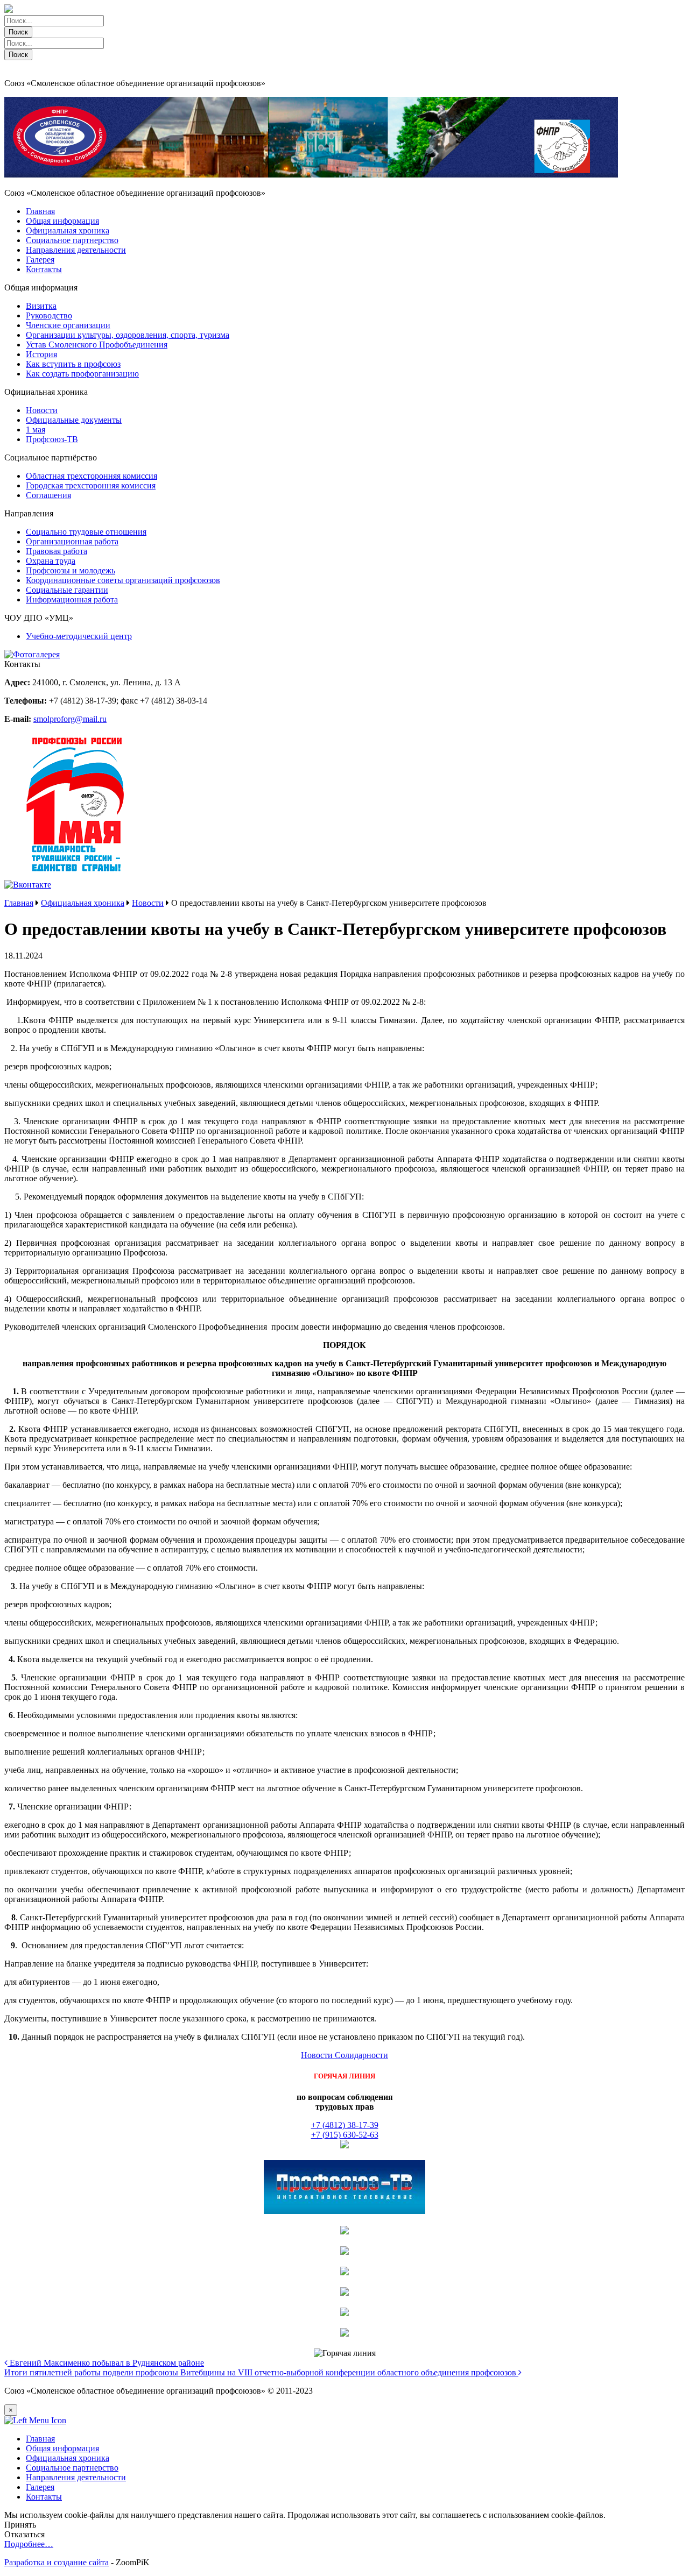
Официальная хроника (68, 230)
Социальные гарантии (67, 590)
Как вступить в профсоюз (73, 364)
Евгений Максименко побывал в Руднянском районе (106, 2363)
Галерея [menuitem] (40, 2487)
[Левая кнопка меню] (35, 2420)
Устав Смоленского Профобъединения (97, 345)
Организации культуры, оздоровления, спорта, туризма (128, 335)
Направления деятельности (76, 250)
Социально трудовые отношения (86, 532)
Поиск (18, 32)
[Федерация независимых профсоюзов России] (344, 2145)
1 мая (36, 430)
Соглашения (48, 495)
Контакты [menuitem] (44, 2497)
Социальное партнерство (72, 240)
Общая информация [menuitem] (62, 2448)
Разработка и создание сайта (57, 2562)
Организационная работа (72, 541)
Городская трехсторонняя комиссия (91, 485)
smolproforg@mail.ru (70, 719)
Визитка (41, 306)
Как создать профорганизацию (82, 374)
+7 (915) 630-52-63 (345, 2135)
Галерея (40, 260)
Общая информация (62, 221)
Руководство (49, 315)
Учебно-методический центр (79, 636)
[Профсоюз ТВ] (344, 2211)
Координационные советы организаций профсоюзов (123, 580)
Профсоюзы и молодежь (71, 570)
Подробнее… (29, 2544)
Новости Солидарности (344, 2055)
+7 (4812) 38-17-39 (345, 2125)
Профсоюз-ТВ (52, 439)
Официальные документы (74, 420)
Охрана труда (51, 561)
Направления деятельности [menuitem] (76, 2477)
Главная (40, 211)
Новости (42, 410)
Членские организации (68, 325)
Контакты (44, 269)
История (41, 354)
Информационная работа (72, 599)
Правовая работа (57, 551)
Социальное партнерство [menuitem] (72, 2468)
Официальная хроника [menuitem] (68, 2458)
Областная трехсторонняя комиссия (92, 476)
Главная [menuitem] (40, 2439)
